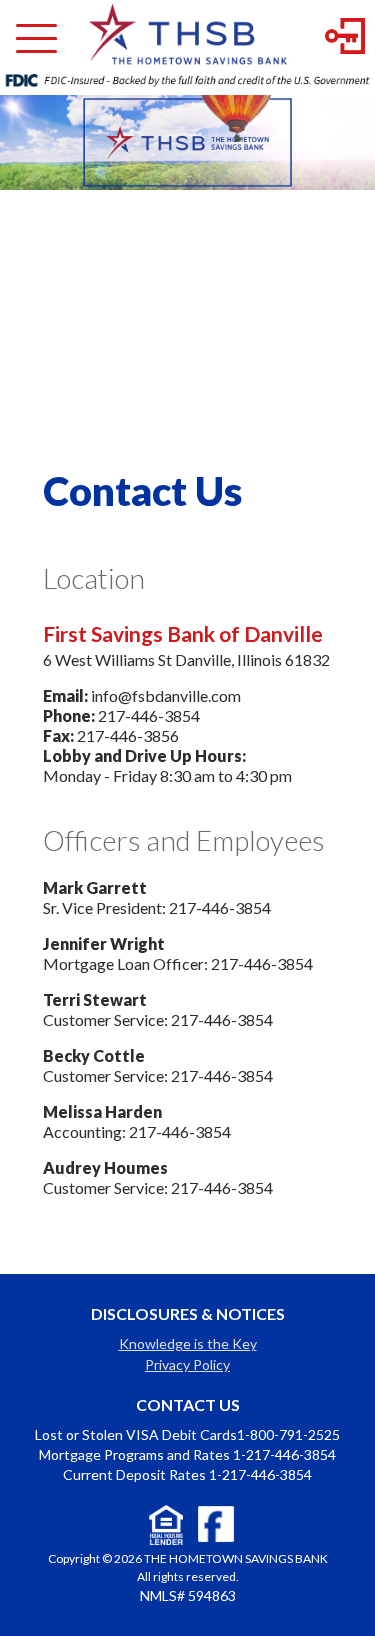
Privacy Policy (187, 1364)
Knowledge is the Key (188, 1343)
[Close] (36, 46)
